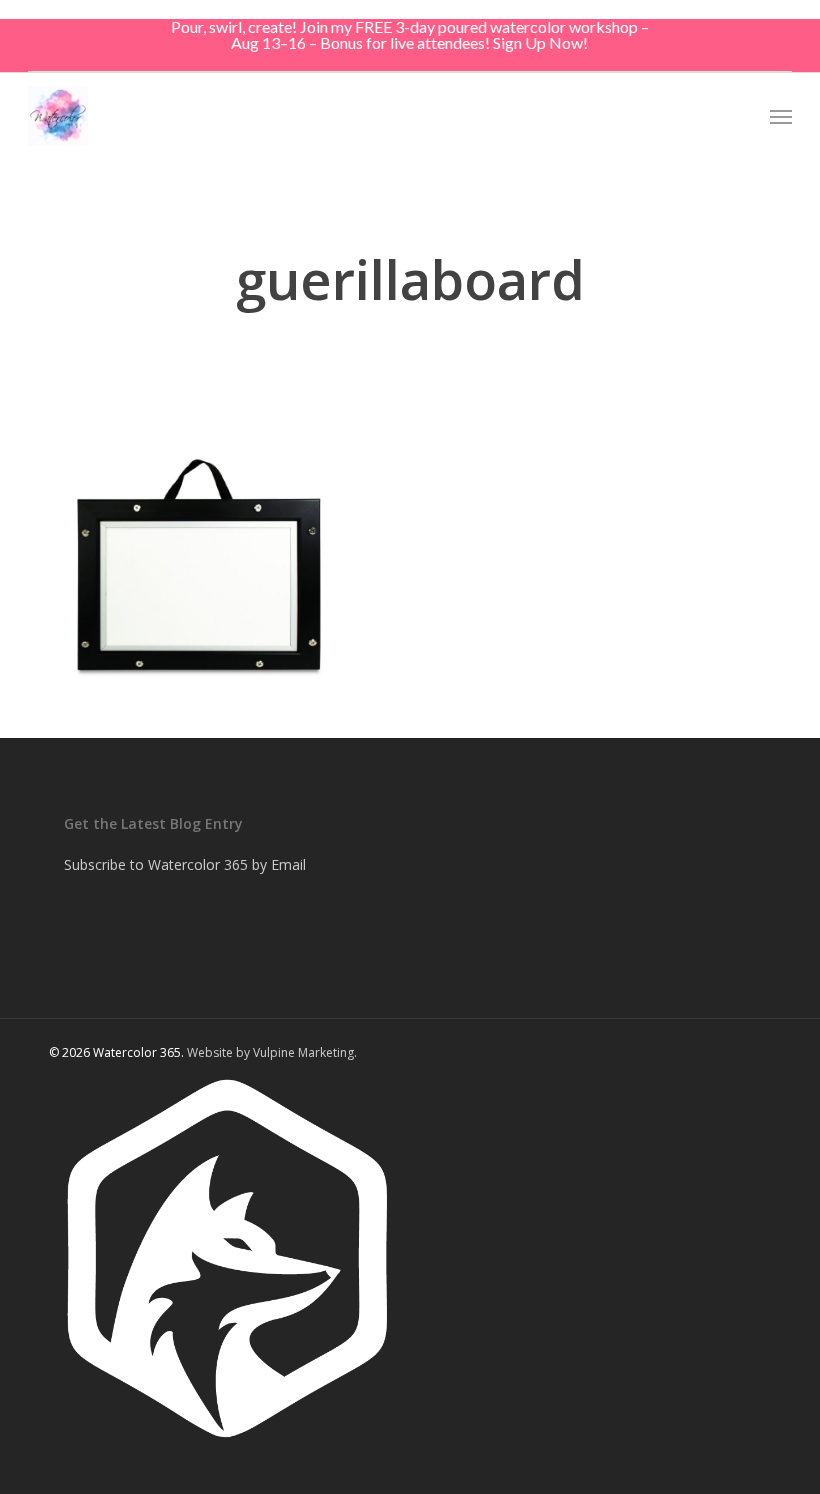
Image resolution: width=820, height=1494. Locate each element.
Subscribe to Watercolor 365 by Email (185, 864)
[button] (781, 116)
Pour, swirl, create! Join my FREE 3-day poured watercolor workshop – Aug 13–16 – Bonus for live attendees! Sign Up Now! (410, 34)
